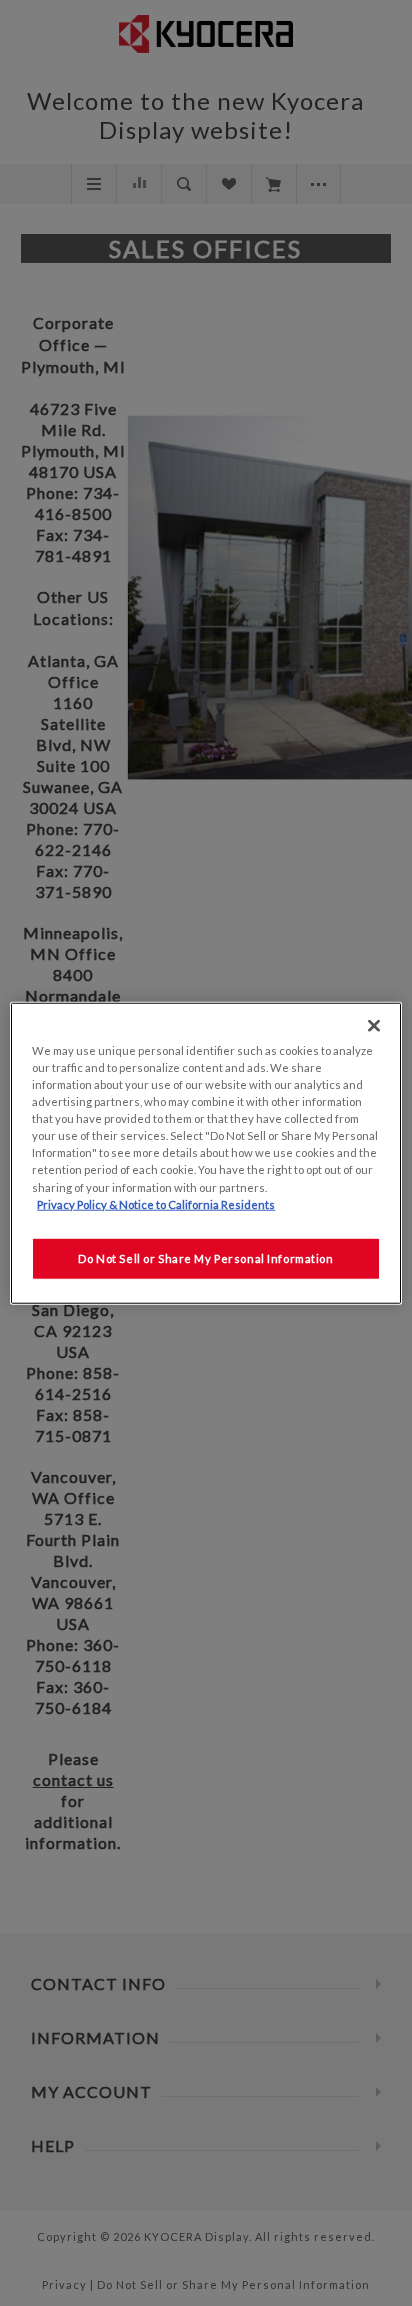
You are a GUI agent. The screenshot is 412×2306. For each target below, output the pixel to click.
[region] (205, 1153)
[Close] (374, 1026)
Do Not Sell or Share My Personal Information (205, 1257)
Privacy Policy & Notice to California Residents (156, 1203)
